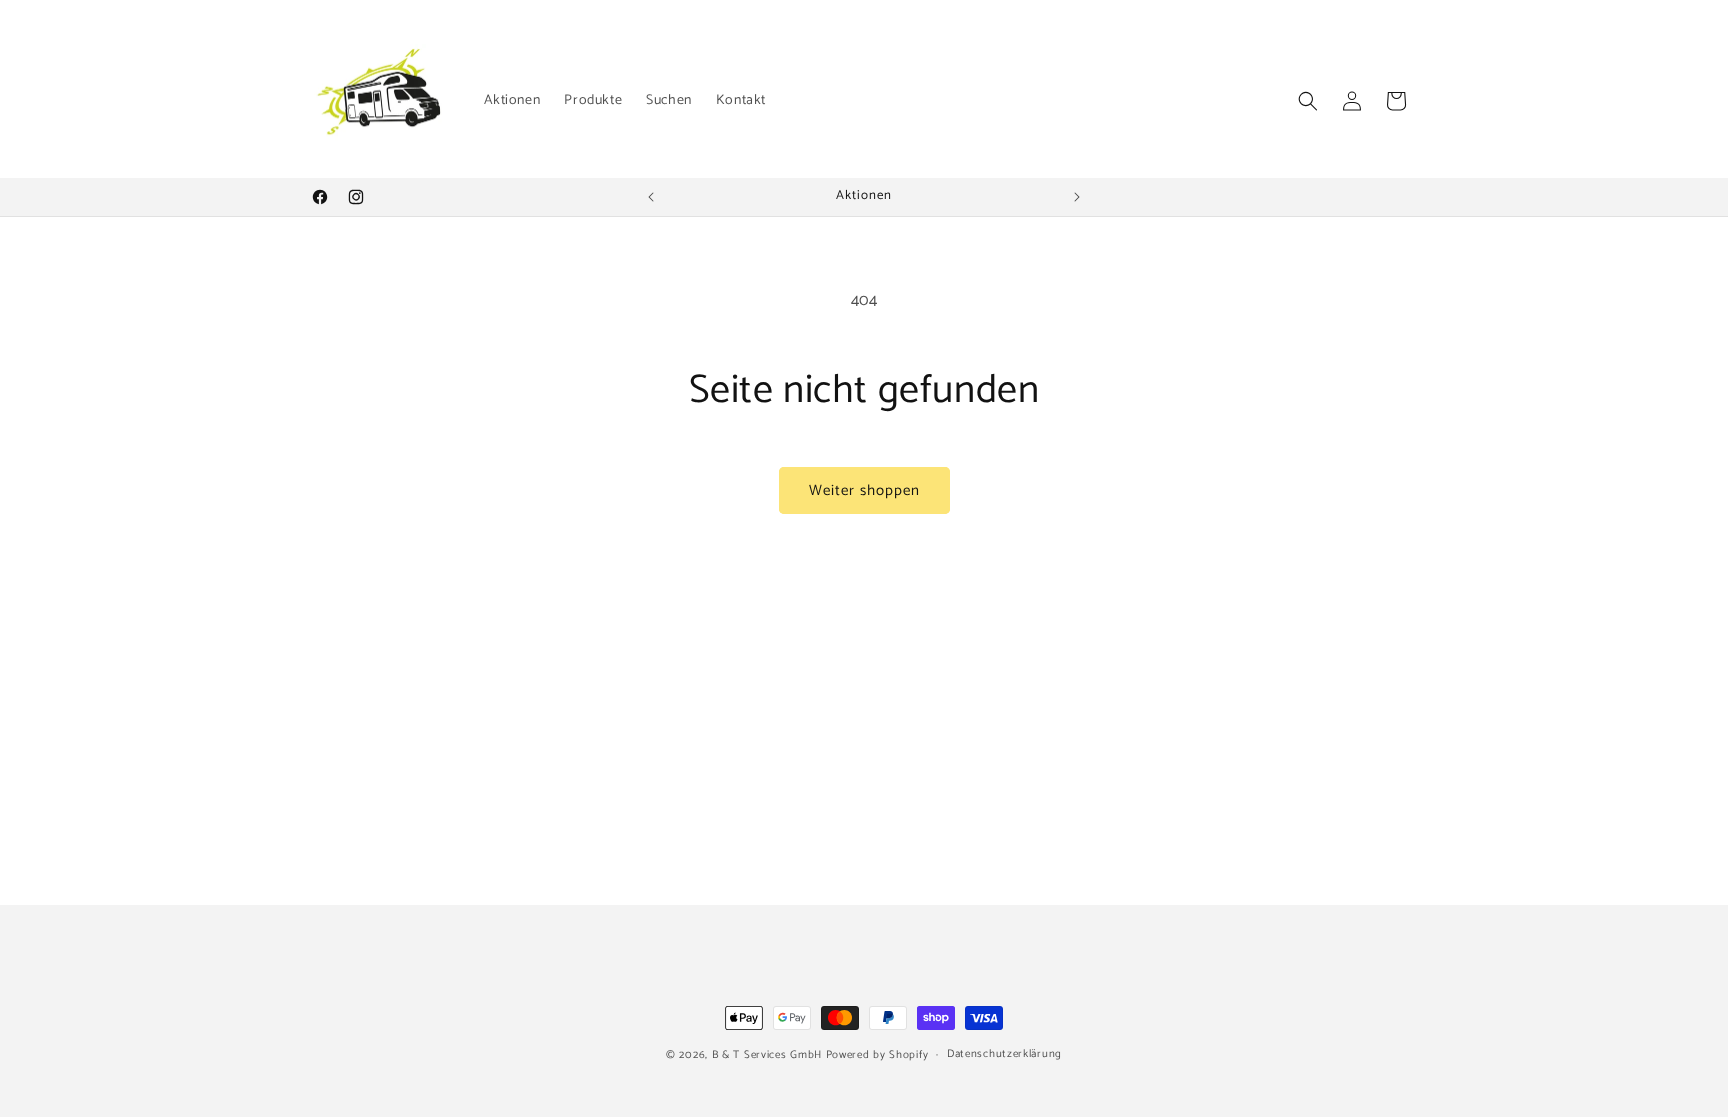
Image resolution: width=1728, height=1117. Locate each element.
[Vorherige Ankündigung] (651, 197)
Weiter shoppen (864, 490)
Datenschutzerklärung (1004, 1054)
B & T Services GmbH (767, 1055)
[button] (1308, 101)
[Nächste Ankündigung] (1077, 197)
